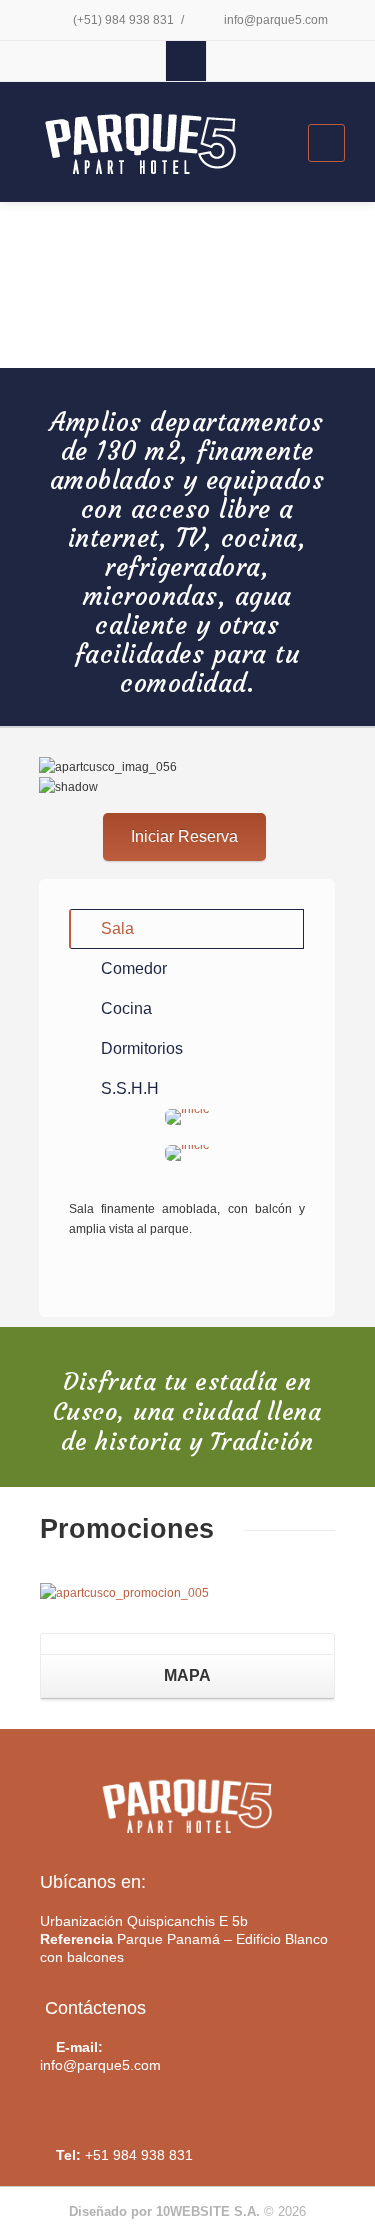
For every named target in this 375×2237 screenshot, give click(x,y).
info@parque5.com (274, 20)
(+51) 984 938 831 (122, 20)
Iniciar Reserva (184, 836)
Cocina (126, 1008)
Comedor (134, 968)
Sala (117, 928)
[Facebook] (186, 61)
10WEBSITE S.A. (208, 2211)
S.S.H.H (130, 1088)
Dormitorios (142, 1048)
